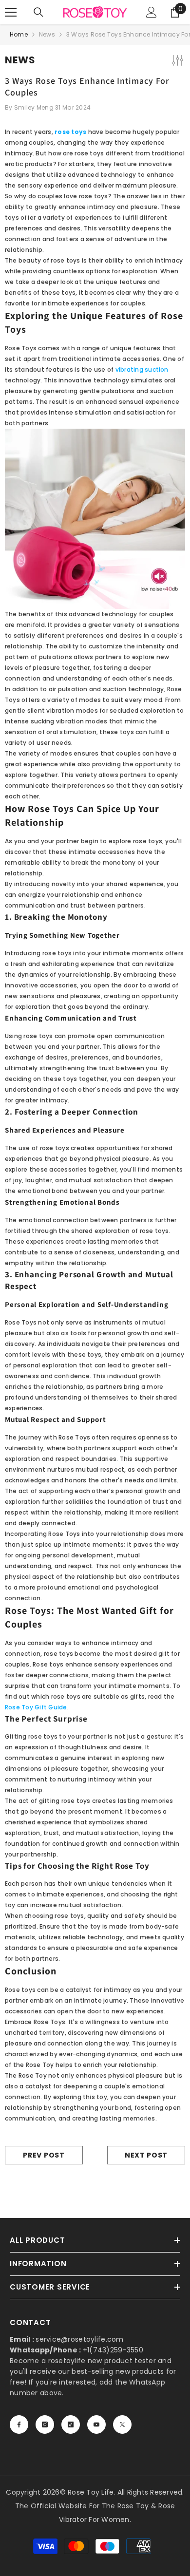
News (47, 34)
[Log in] (152, 12)
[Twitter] (122, 2424)
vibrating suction (142, 369)
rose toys (70, 132)
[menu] (11, 12)
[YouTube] (96, 2424)
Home (19, 34)
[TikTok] (71, 2424)
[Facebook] (19, 2424)
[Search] (38, 12)
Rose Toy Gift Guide (36, 1707)
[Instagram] (45, 2424)
